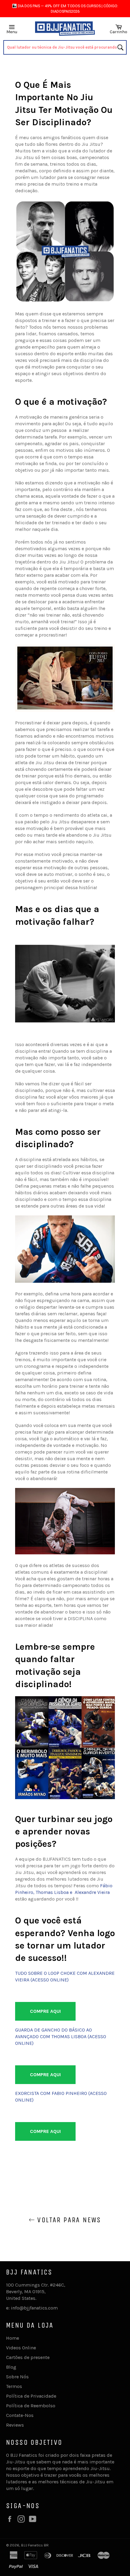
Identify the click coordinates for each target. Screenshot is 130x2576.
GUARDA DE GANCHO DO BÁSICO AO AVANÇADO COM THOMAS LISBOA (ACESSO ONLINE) (61, 2037)
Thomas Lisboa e (55, 1892)
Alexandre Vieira (92, 1892)
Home (13, 2338)
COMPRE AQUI (45, 2011)
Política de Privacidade (31, 2396)
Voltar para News (68, 2220)
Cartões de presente (28, 2357)
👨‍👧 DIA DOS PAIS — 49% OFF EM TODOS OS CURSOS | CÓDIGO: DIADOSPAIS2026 (65, 9)
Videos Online (21, 2348)
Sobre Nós (17, 2377)
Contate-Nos (20, 2415)
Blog (11, 2367)
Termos (14, 2386)
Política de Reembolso (31, 2406)
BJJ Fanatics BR (35, 2545)
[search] (65, 47)
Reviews (15, 2425)
